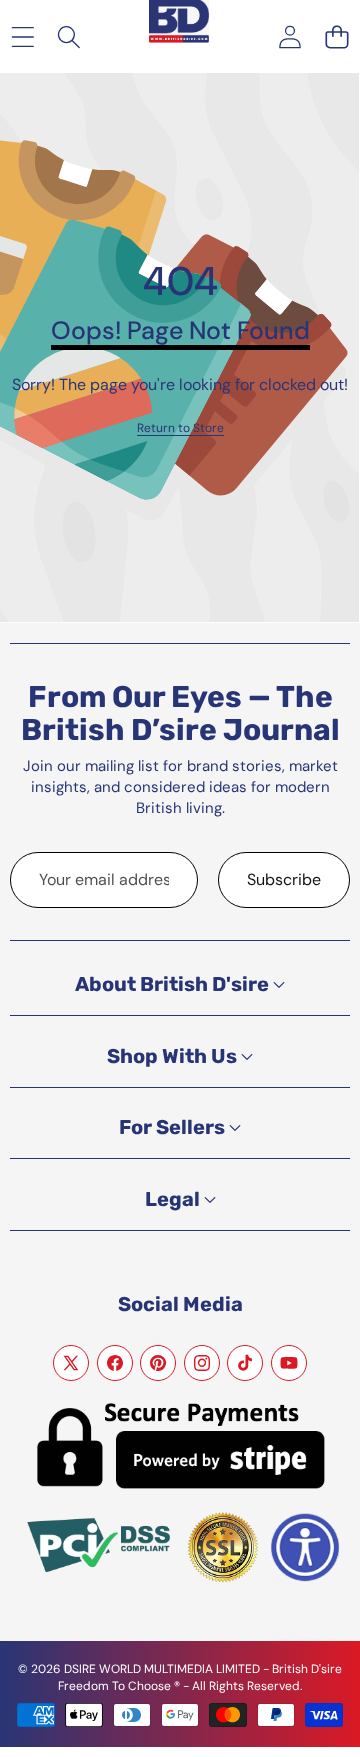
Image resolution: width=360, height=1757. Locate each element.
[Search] (69, 36)
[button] (336, 36)
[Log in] (289, 36)
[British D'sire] (179, 12)
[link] (180, 428)
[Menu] (22, 36)
